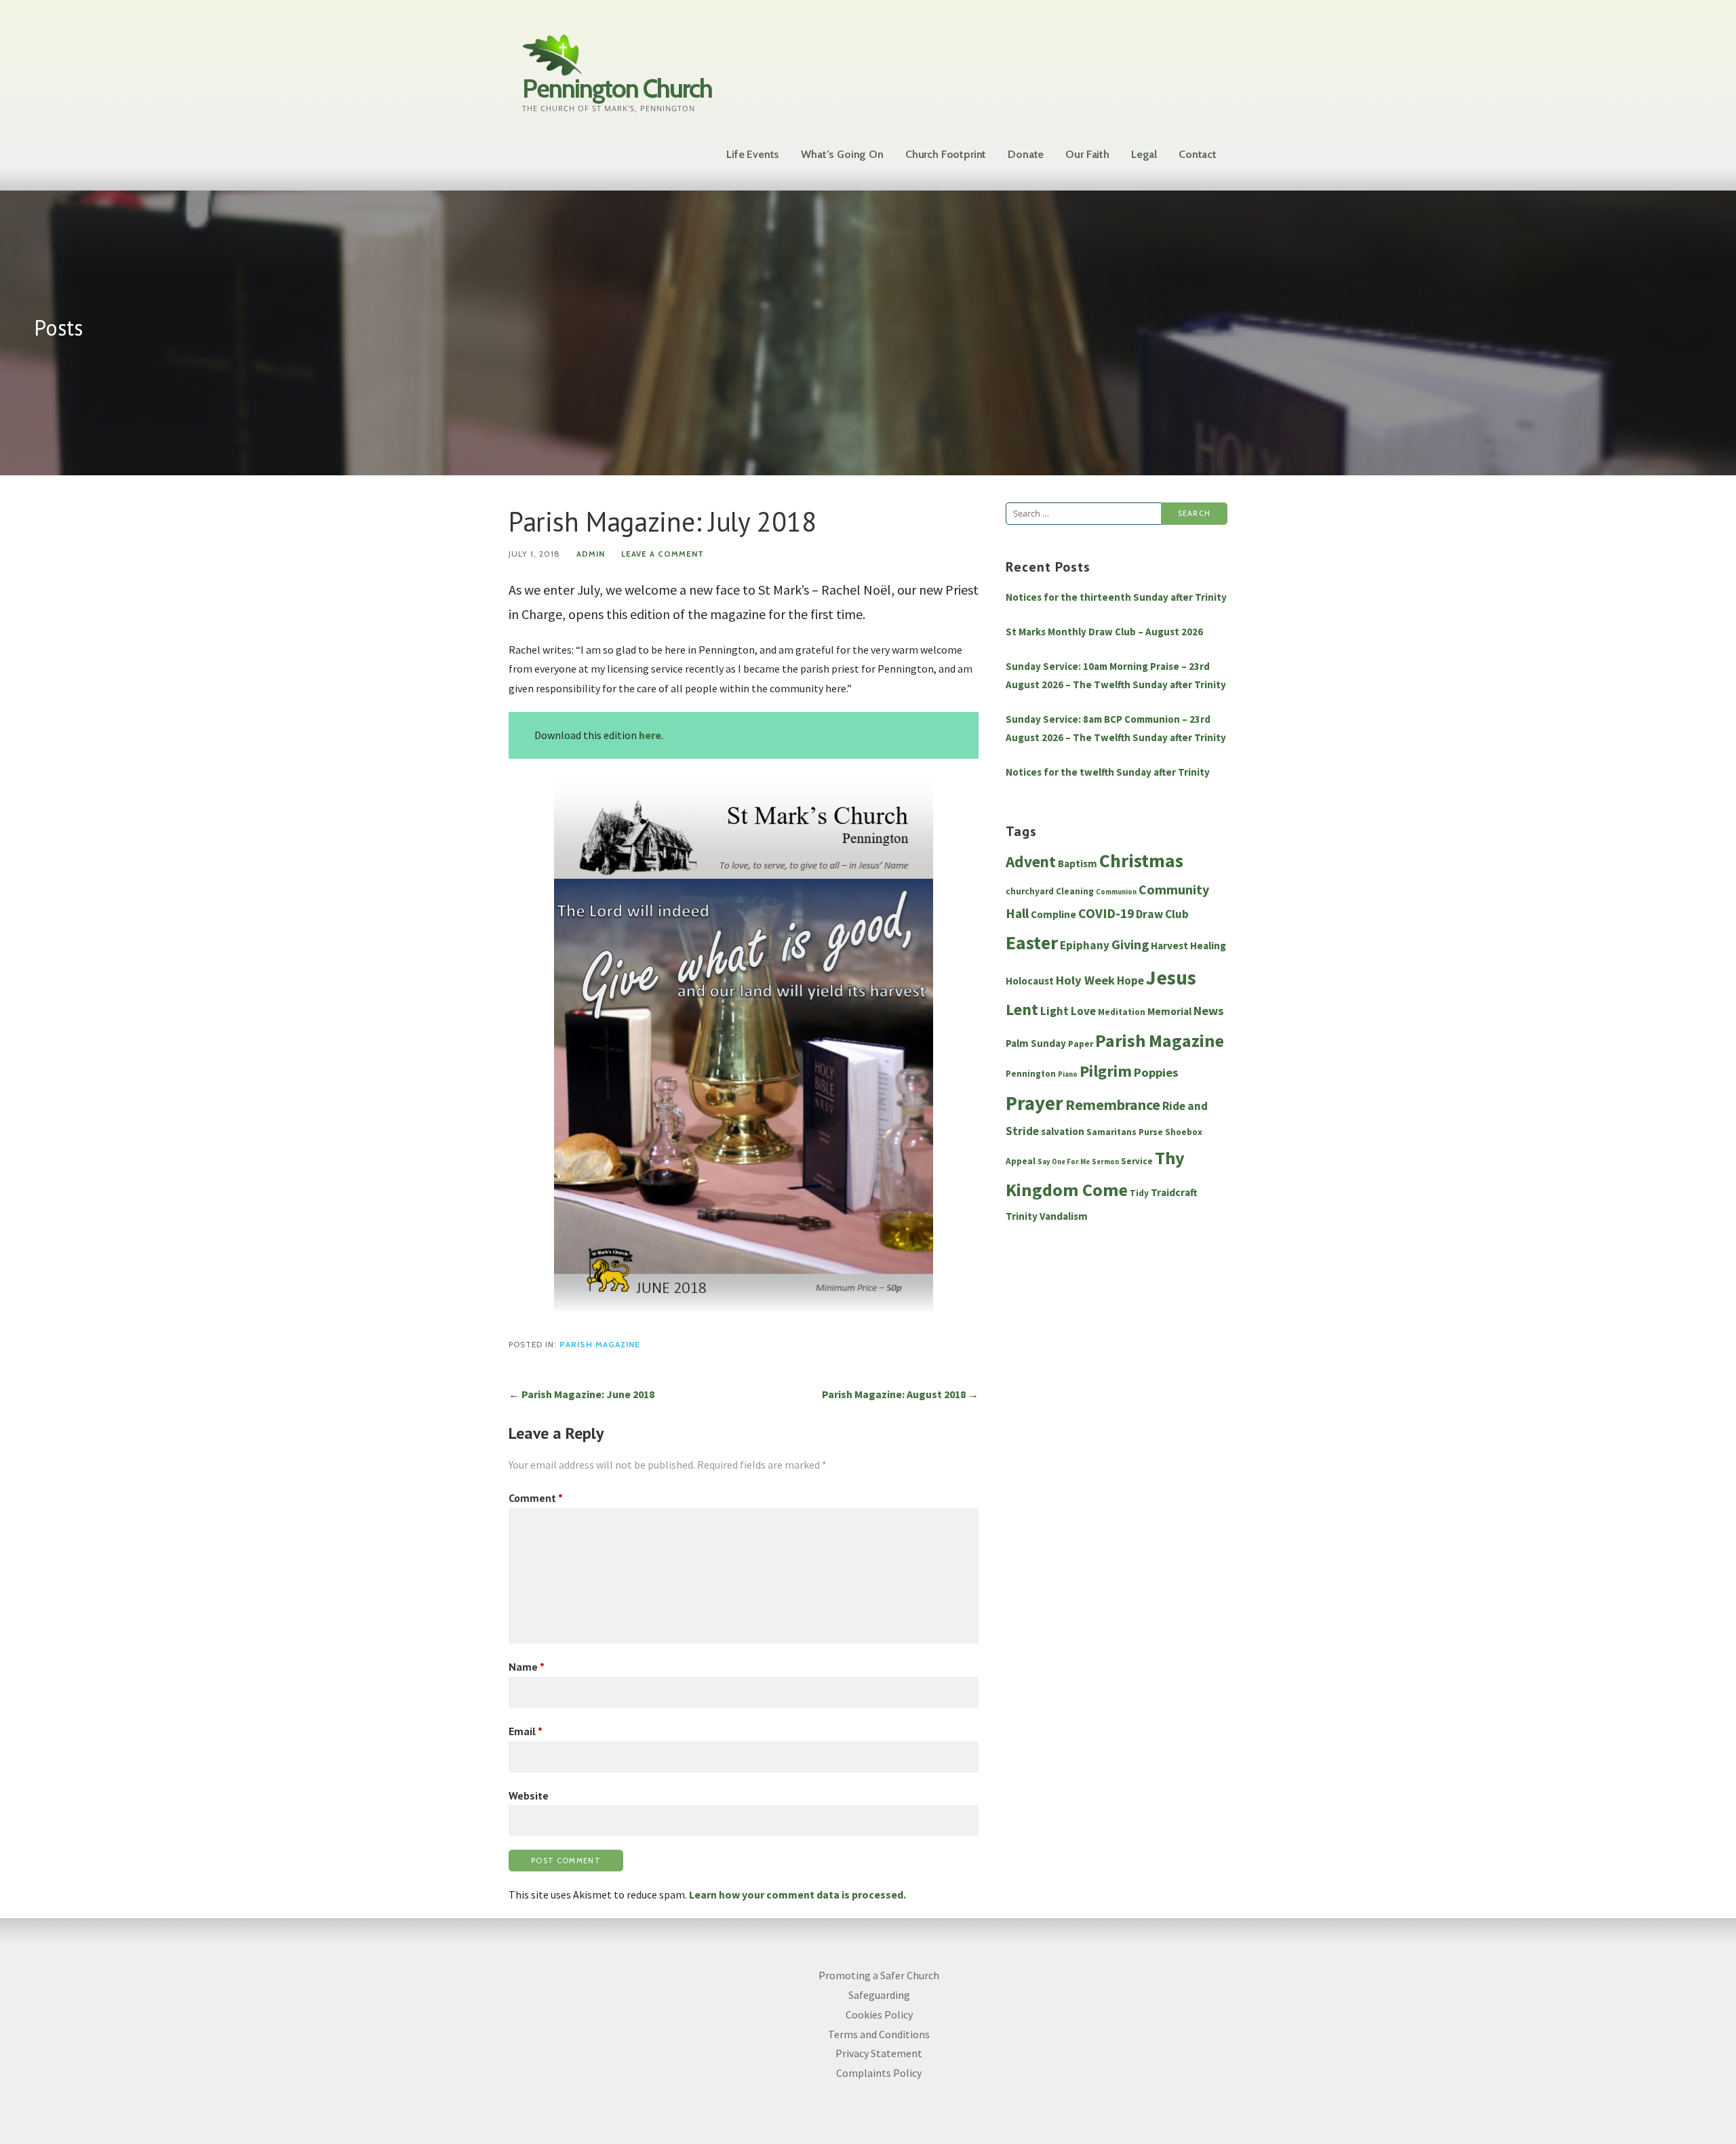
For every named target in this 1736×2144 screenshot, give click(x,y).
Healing (1208, 946)
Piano (1068, 1074)
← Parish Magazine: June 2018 (581, 1394)
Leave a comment (663, 554)
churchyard (1030, 891)
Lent (1022, 1010)
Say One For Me (1064, 1162)
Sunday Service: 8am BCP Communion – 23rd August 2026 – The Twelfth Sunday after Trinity (1116, 728)
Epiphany (1085, 945)
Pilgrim (1106, 1071)
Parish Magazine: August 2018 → (900, 1394)
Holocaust (1030, 981)
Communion (1116, 892)
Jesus (1171, 977)
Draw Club (1162, 914)
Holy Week (1085, 980)
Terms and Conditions (879, 2034)
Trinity (1022, 1216)
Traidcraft (1174, 1192)
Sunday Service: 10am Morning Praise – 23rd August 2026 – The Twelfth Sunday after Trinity (1116, 675)
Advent (1031, 861)
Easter (1032, 943)
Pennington (1031, 1074)
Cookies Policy (879, 2014)
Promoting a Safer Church (879, 1975)
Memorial (1169, 1011)
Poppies (1156, 1072)
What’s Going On (842, 154)
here (650, 735)
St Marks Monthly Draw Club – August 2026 (1104, 632)
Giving (1130, 945)
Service (1137, 1161)
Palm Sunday (1036, 1043)
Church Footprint (946, 154)
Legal (1144, 154)
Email (526, 1731)
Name (527, 1667)
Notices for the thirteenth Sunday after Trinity (1116, 597)
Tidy (1139, 1193)
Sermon (1105, 1162)
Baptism (1078, 863)
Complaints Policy (879, 2073)
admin (591, 554)
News (1209, 1011)
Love (1083, 1011)
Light (1054, 1011)
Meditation (1122, 1012)
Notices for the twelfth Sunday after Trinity (1108, 772)
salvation (1063, 1131)
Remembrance (1113, 1105)
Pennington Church (617, 88)
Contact (1198, 154)
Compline (1053, 914)
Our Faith (1087, 154)
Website (529, 1795)
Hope (1130, 980)
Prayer (1034, 1103)
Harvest (1169, 946)
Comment (536, 1498)
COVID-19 (1106, 913)
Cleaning (1075, 891)
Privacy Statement (879, 2053)
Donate (1026, 154)
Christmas (1141, 861)
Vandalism (1064, 1216)
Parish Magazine (600, 1345)
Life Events (753, 154)
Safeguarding (879, 1995)
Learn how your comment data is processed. (797, 1894)
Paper (1081, 1044)
